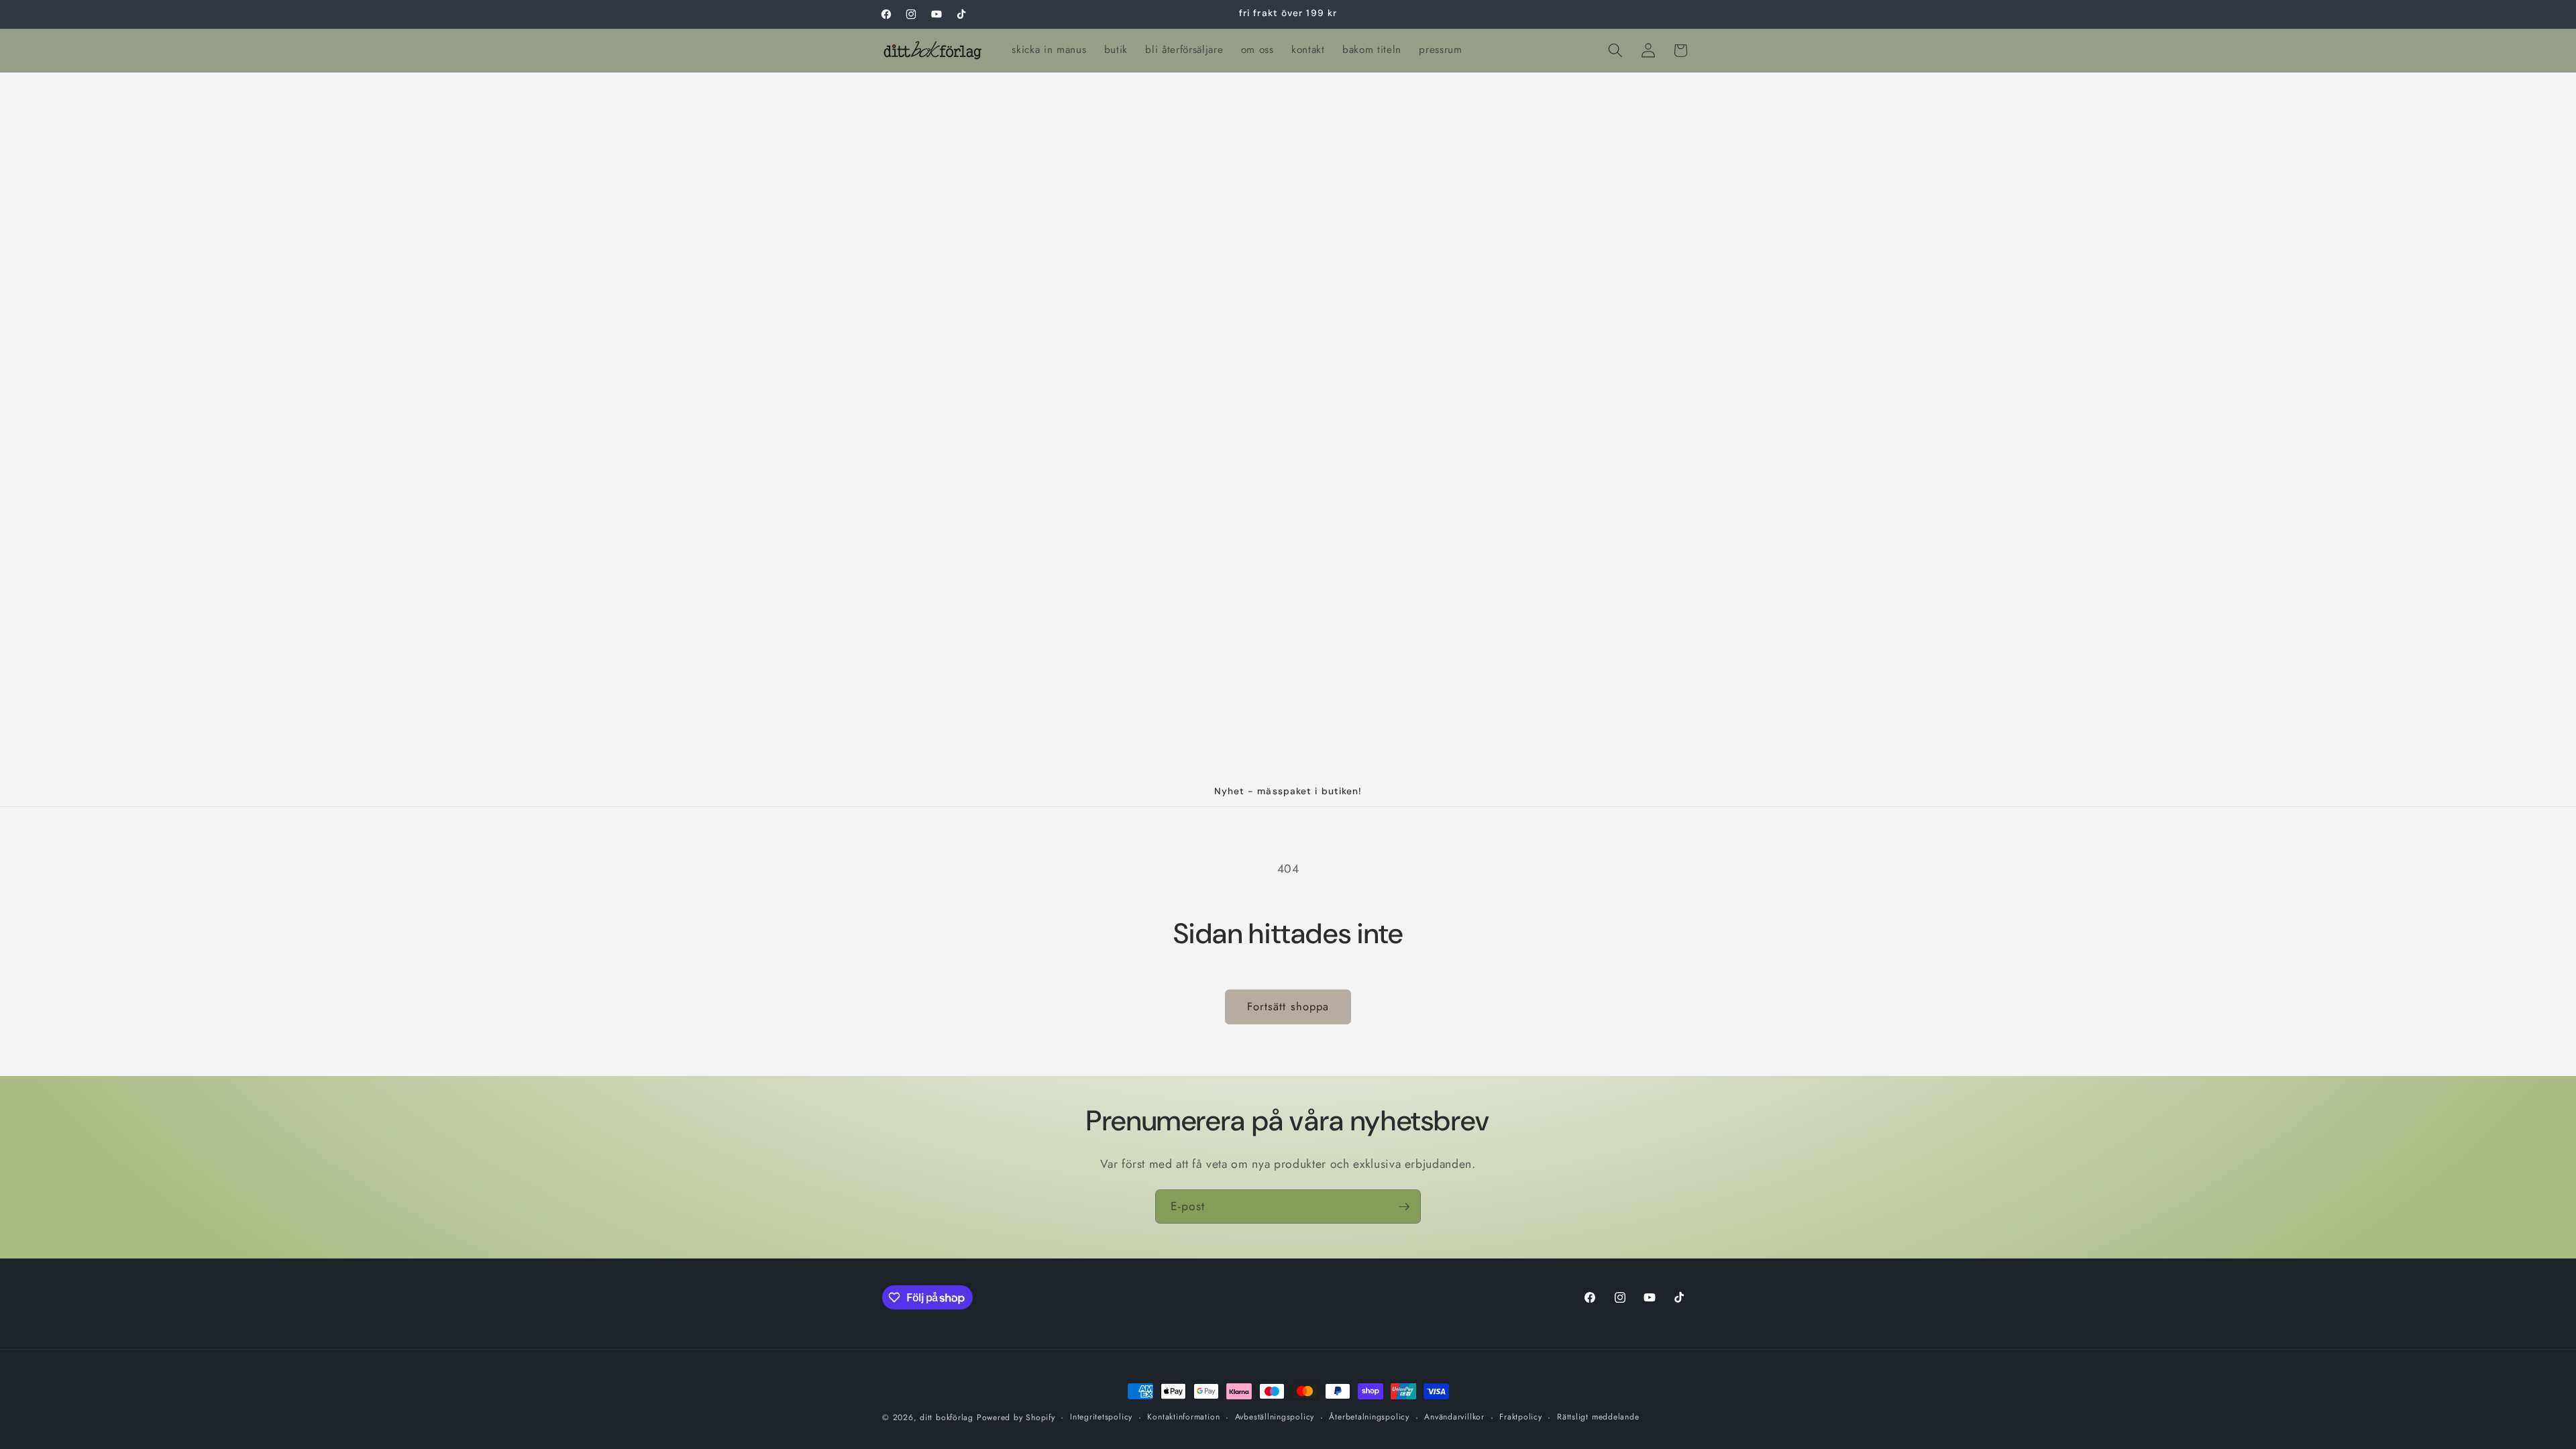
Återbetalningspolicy (1369, 1417)
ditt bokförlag (947, 1417)
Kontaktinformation (1183, 1417)
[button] (1615, 50)
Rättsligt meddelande (1598, 1417)
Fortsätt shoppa (1288, 1006)
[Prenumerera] (1404, 1207)
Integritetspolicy (1101, 1417)
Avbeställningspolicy (1275, 1417)
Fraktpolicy (1520, 1417)
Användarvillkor (1454, 1417)
